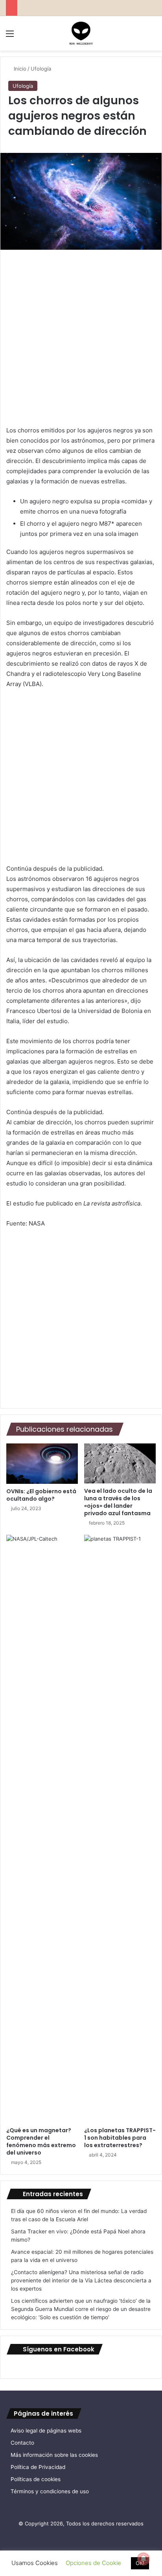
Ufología (41, 69)
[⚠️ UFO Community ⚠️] (81, 33)
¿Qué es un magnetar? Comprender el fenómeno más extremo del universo (41, 2141)
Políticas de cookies (36, 2479)
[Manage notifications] (144, 2559)
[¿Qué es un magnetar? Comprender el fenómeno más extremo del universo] (42, 1829)
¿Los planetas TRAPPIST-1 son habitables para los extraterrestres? (120, 2138)
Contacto (22, 2443)
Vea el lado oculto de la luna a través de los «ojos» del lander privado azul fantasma (118, 1502)
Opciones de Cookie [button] (93, 2563)
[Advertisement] (81, 341)
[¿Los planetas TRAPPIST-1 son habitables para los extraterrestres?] (120, 1829)
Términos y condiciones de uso (50, 2491)
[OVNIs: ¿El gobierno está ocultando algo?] (42, 1464)
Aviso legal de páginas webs (46, 2431)
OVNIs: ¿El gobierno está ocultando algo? (41, 1495)
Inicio (19, 69)
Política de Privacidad (38, 2467)
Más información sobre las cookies (54, 2455)
